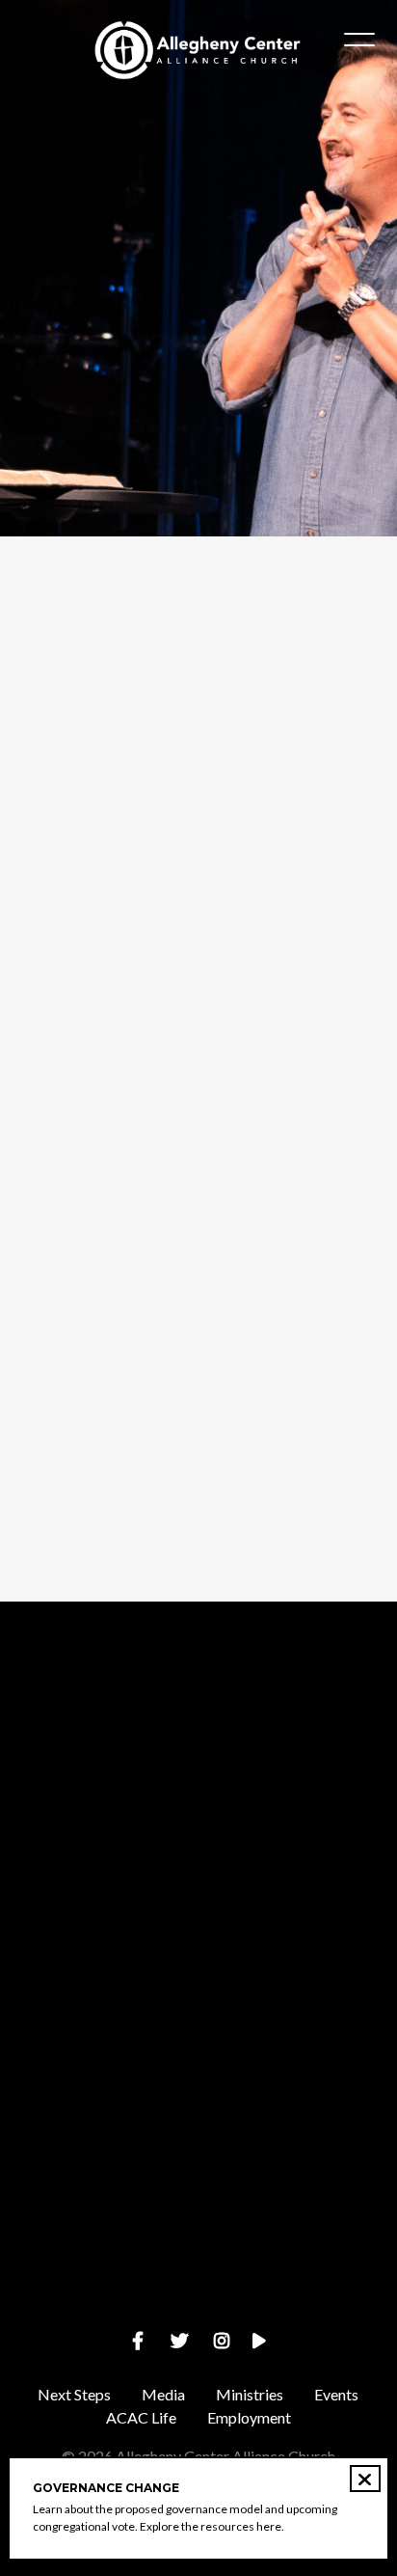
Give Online (198, 2307)
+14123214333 (198, 1980)
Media (163, 2394)
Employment (249, 2417)
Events (336, 2394)
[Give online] (198, 2199)
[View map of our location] (198, 2035)
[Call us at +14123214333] (198, 1872)
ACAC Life (141, 2417)
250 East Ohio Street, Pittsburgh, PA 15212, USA (198, 2143)
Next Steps (74, 2394)
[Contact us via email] (198, 1708)
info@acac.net (198, 1816)
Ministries (250, 2394)
